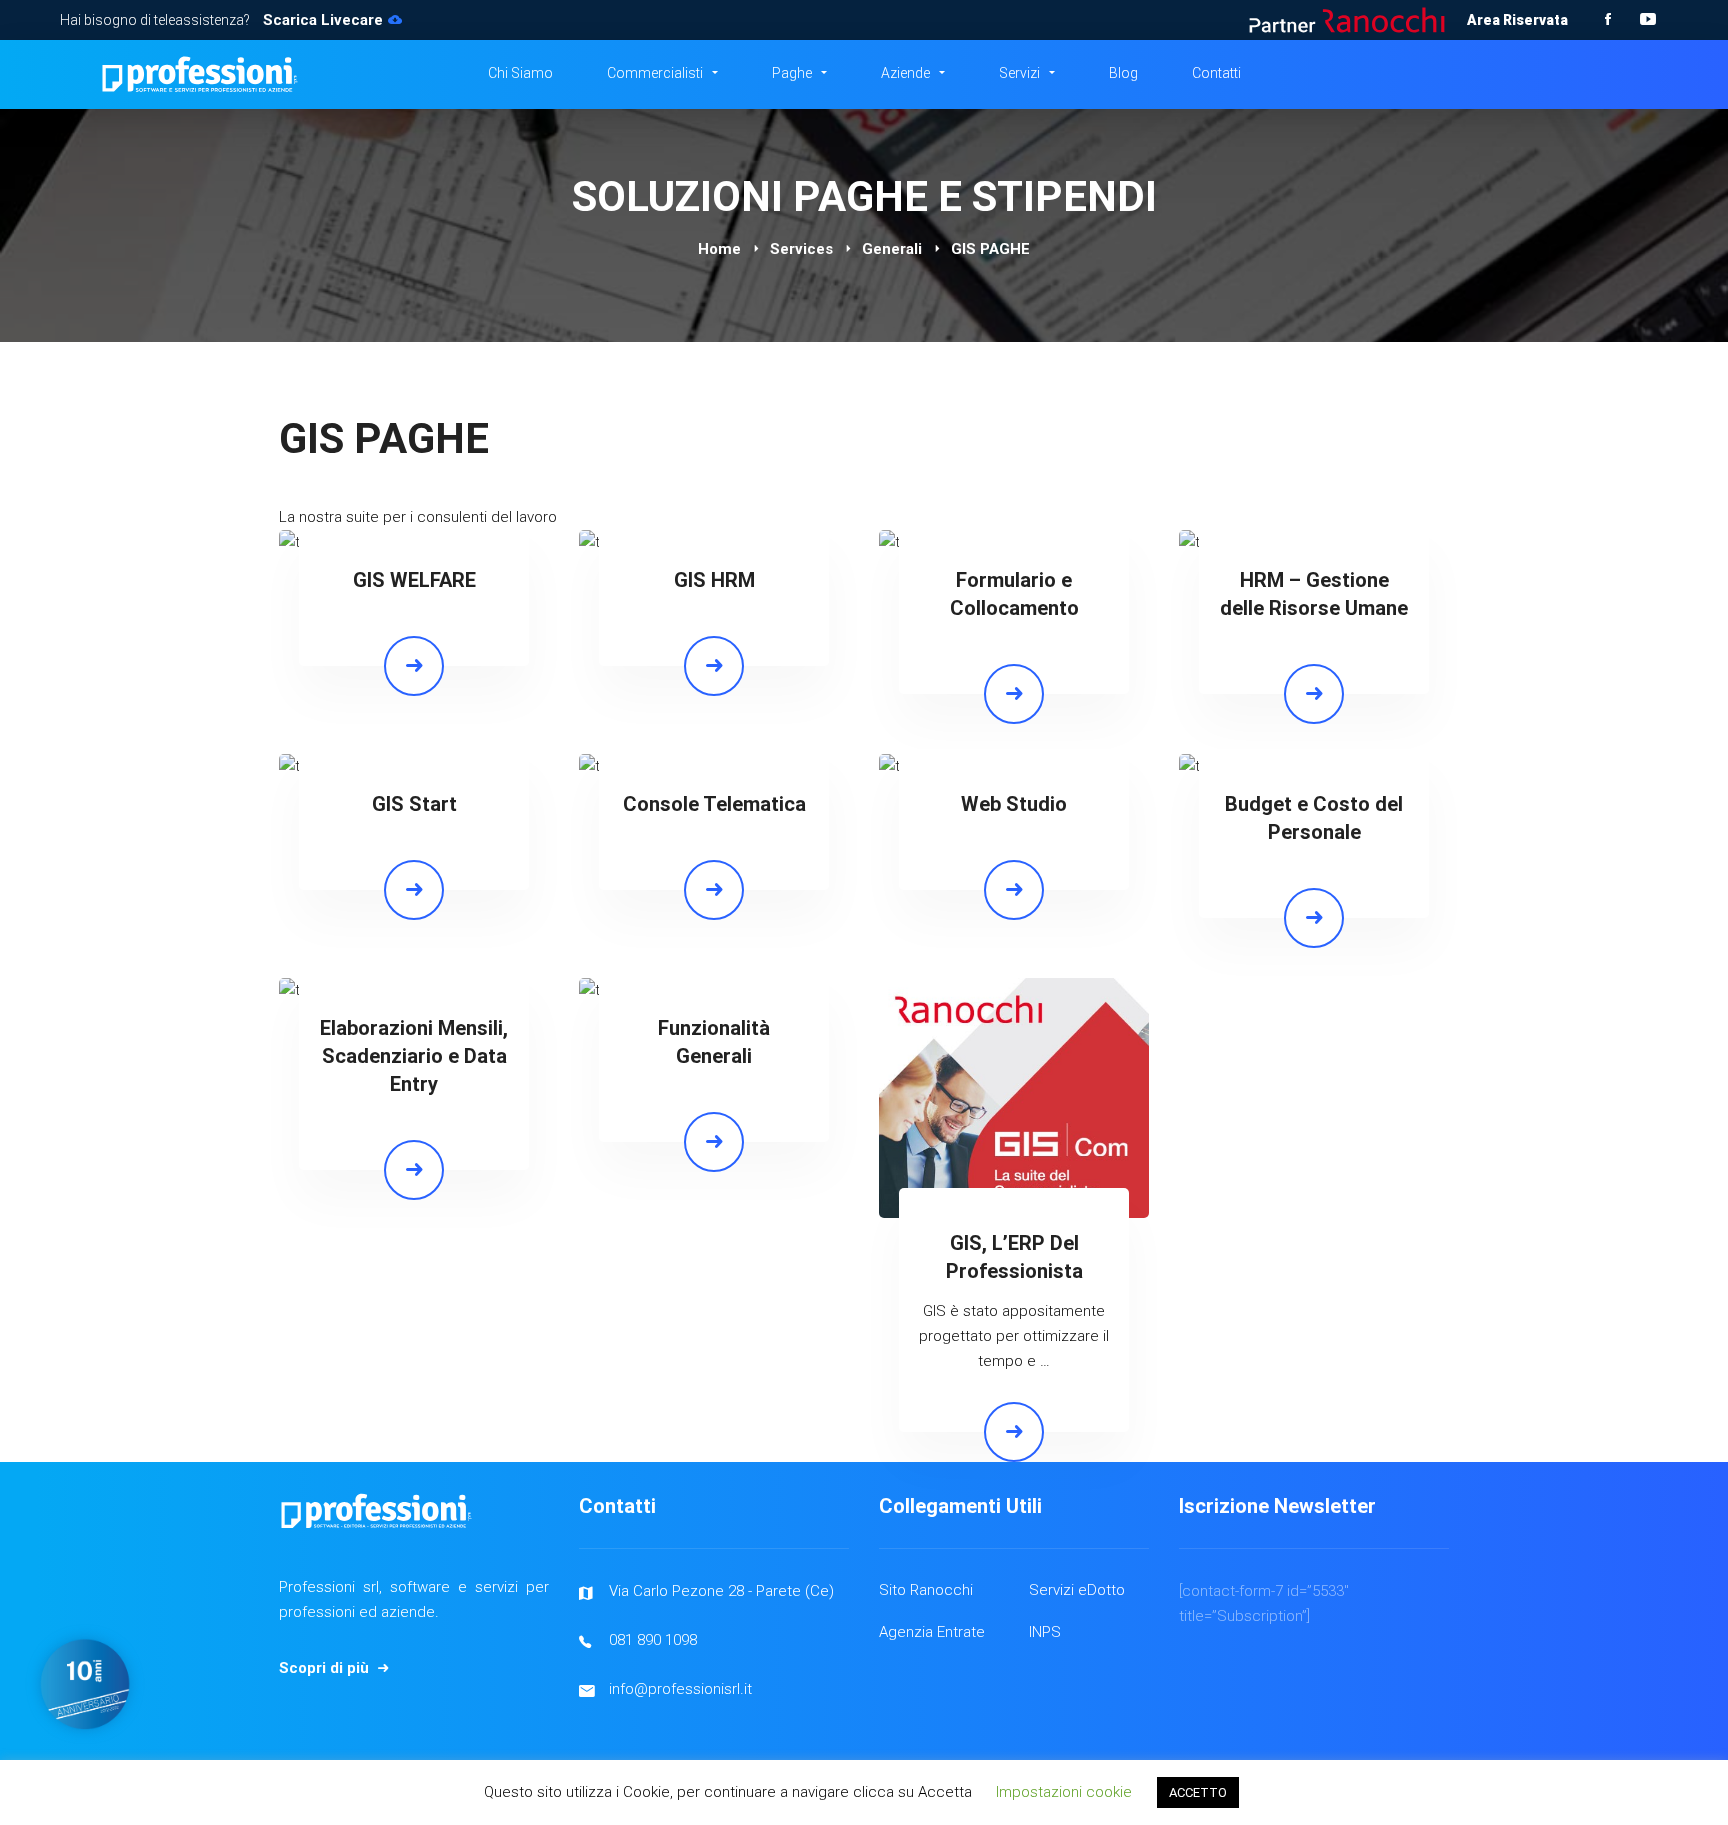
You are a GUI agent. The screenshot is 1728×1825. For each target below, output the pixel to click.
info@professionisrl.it (680, 1689)
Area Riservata (1517, 20)
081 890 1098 (653, 1640)
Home (719, 249)
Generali (892, 249)
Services (801, 249)
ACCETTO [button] (1198, 1792)
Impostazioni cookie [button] (1064, 1792)
